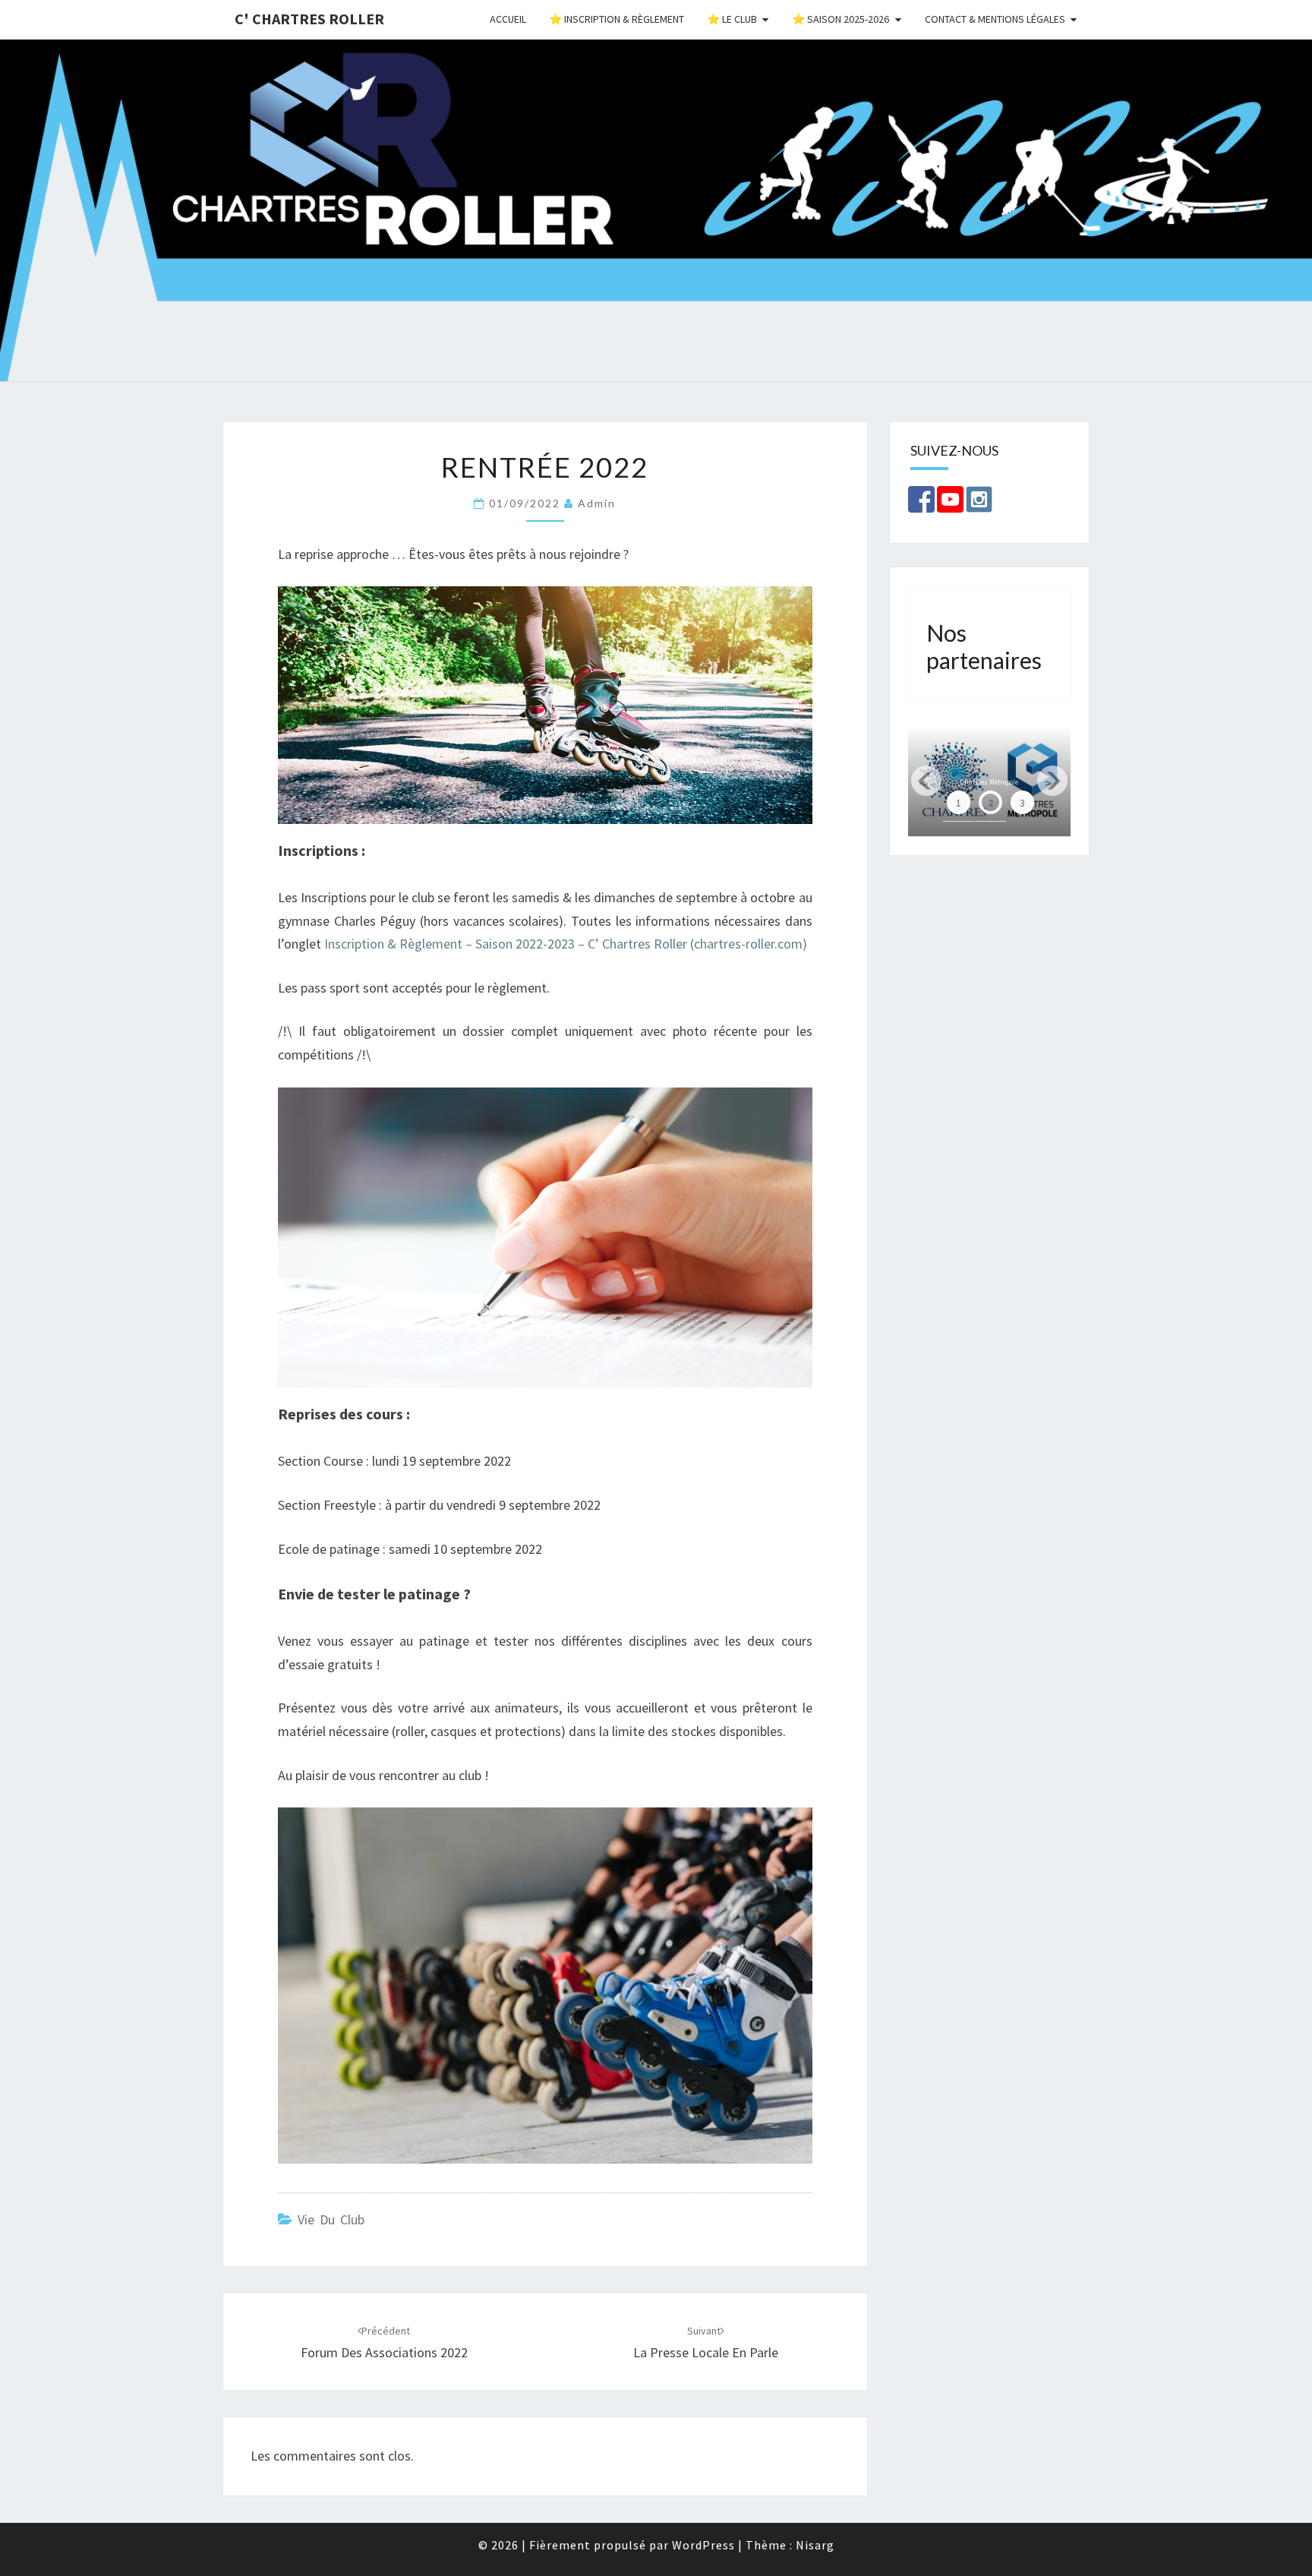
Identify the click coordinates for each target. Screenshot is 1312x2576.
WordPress (703, 2545)
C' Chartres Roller (309, 19)
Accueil (508, 19)
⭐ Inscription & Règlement (617, 19)
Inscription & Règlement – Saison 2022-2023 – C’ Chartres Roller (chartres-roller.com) (566, 944)
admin (597, 503)
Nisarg (815, 2545)
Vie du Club (331, 2219)
